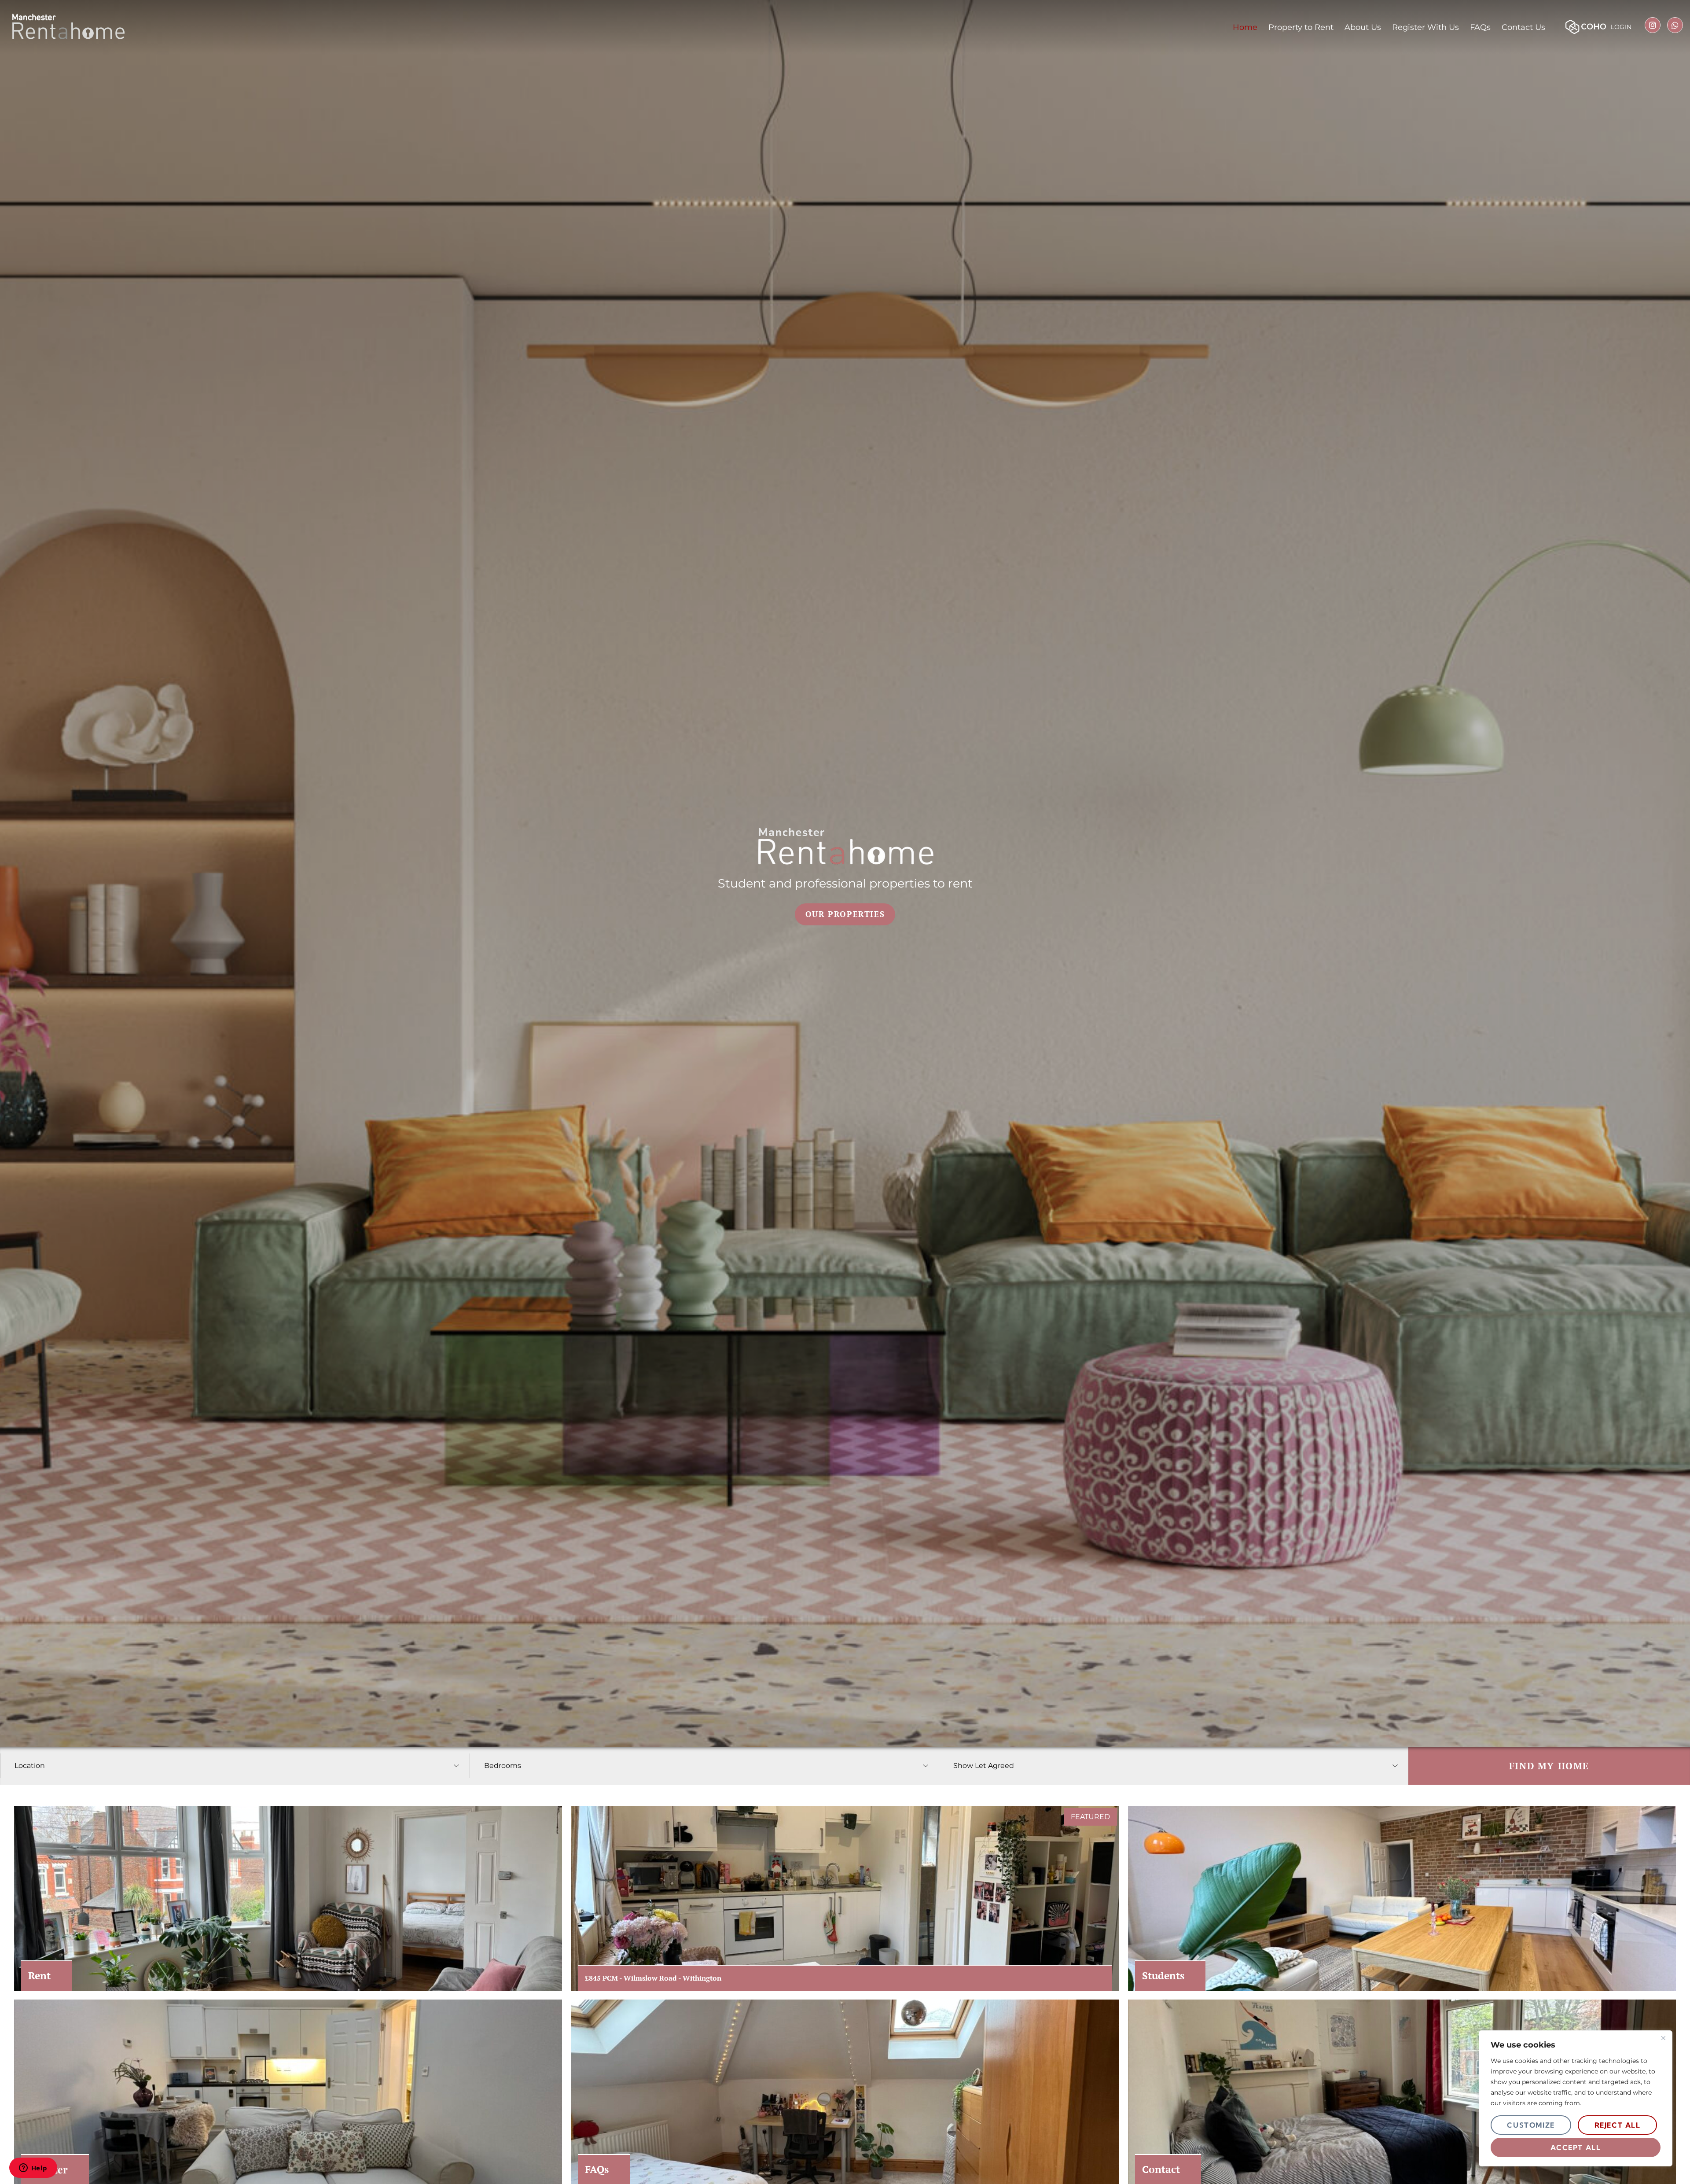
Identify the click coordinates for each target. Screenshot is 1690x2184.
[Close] (1663, 2038)
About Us (1363, 27)
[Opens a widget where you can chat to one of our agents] (33, 2169)
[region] (1576, 2098)
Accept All (1576, 2147)
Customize (1531, 2125)
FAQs (1480, 27)
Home (1245, 27)
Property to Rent (1301, 27)
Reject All (1618, 2125)
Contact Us (1523, 27)
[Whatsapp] (1675, 25)
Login (1621, 27)
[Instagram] (1653, 25)
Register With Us (1425, 27)
